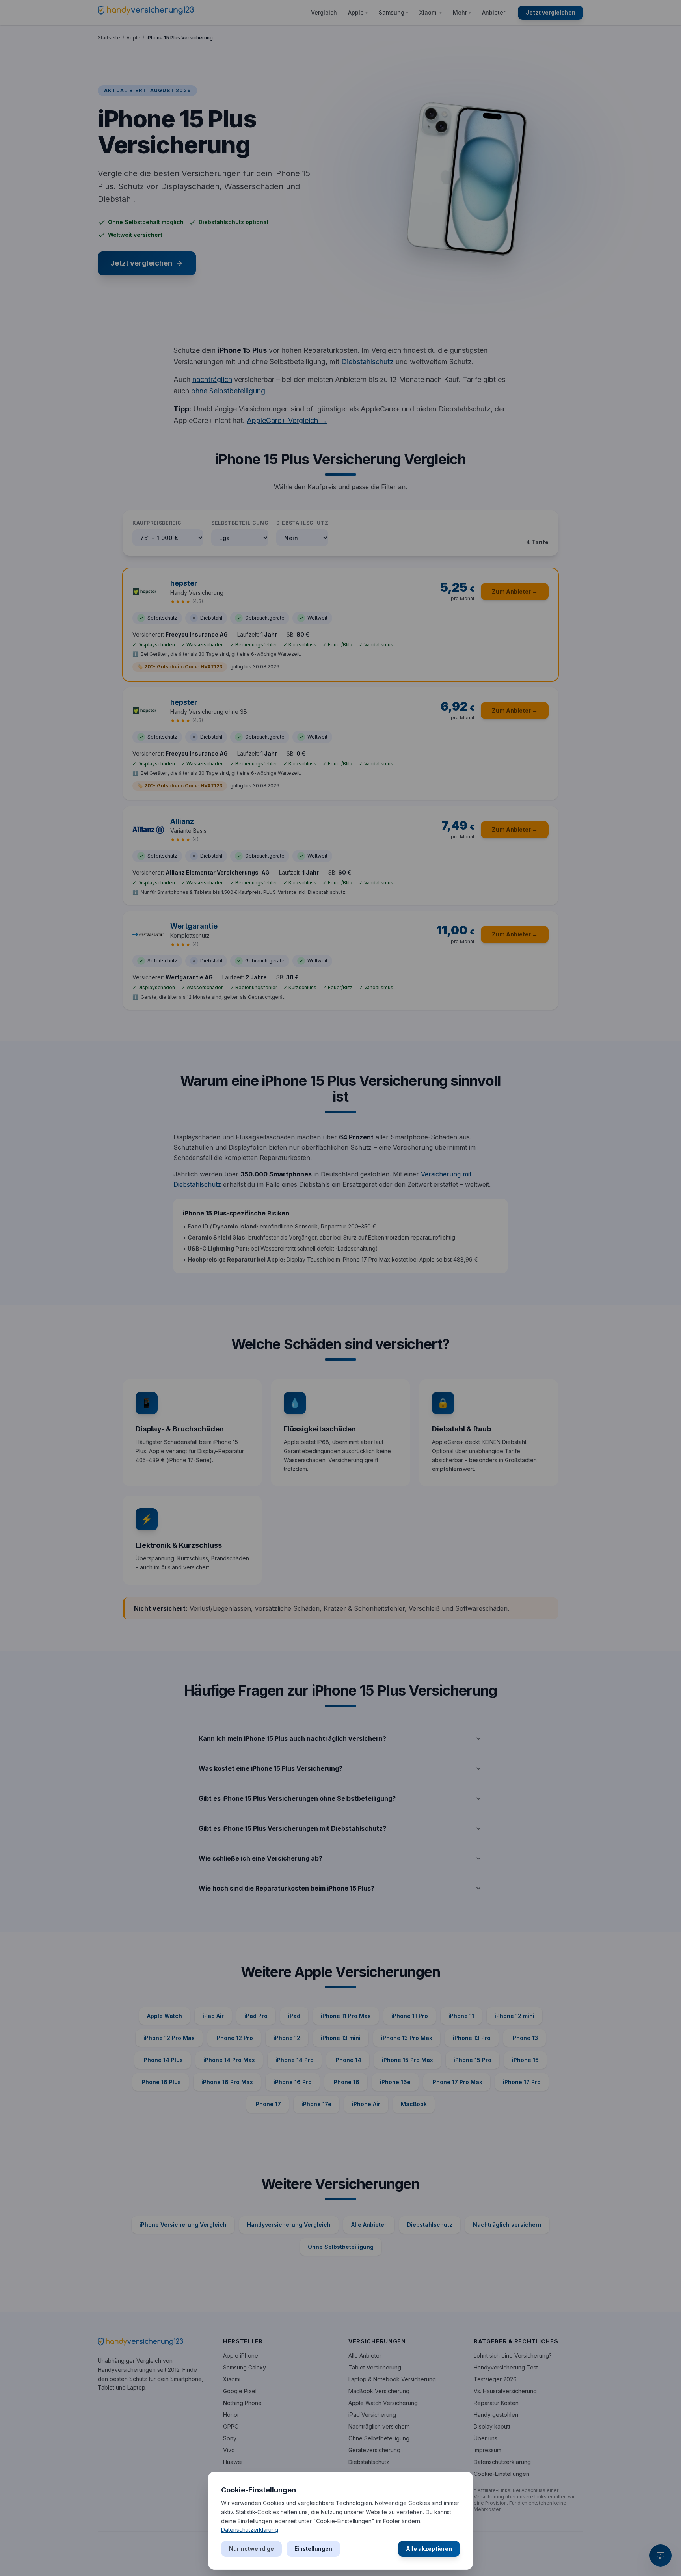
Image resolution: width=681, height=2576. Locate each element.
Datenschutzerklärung (250, 2530)
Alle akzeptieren (429, 2549)
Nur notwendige (251, 2549)
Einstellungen (313, 2549)
